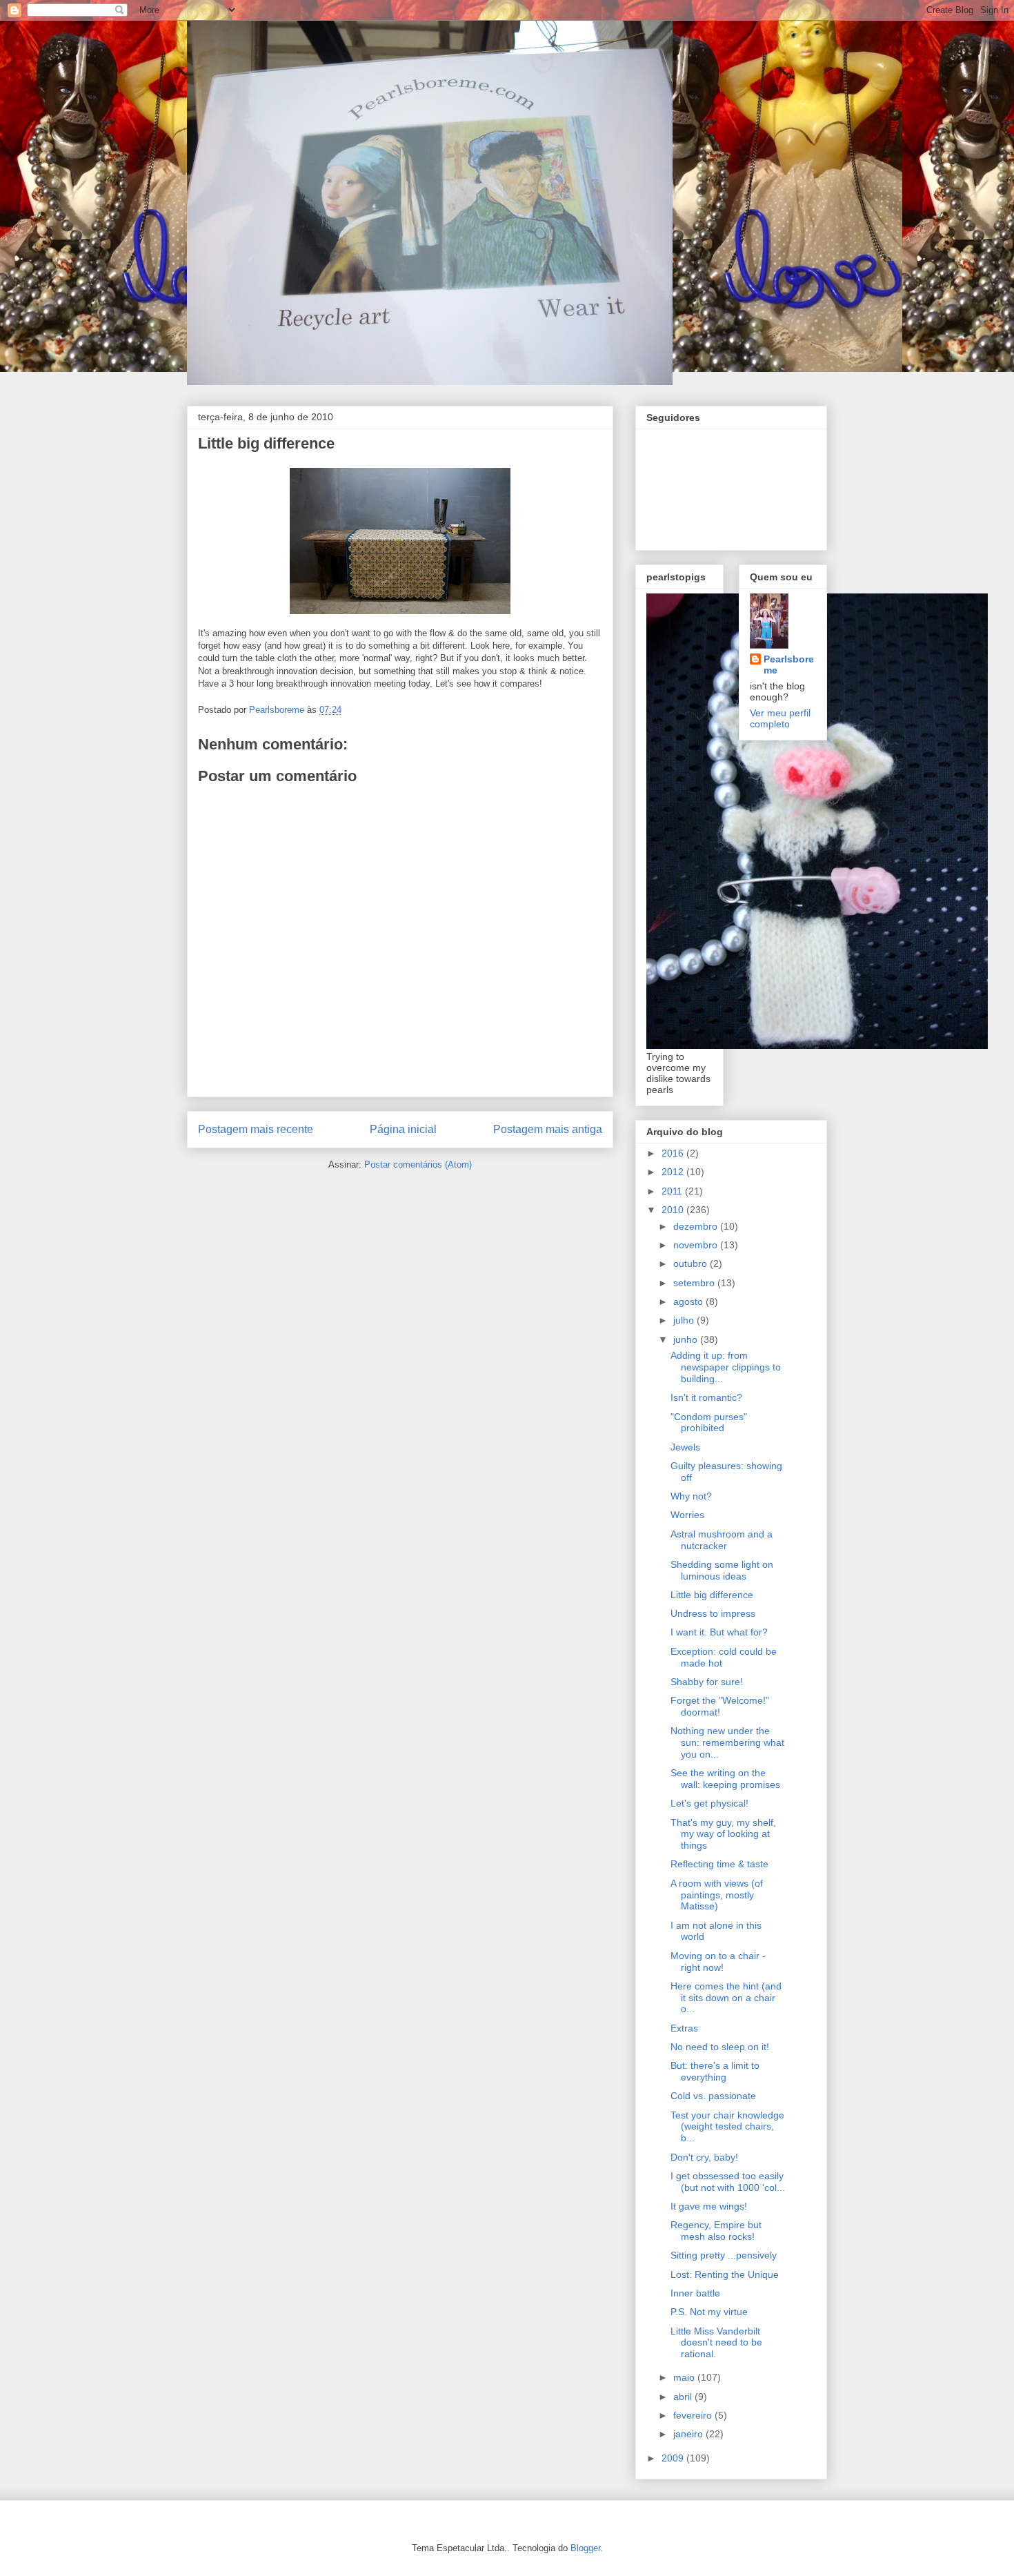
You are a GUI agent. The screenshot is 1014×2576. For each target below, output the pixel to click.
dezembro (697, 1226)
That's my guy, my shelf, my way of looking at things (723, 1834)
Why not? (691, 1496)
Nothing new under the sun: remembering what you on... (727, 1742)
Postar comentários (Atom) (418, 1164)
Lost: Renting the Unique (725, 2274)
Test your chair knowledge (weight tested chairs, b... (727, 2127)
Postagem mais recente (256, 1129)
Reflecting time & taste (719, 1864)
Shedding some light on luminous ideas (722, 1570)
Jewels (685, 1447)
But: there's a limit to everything (715, 2071)
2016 (674, 1153)
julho (685, 1320)
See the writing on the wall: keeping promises (725, 1779)
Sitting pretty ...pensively (724, 2255)
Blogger (585, 2548)
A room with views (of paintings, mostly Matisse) (717, 1895)
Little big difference (712, 1595)
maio (685, 2377)
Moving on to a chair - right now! (718, 1962)
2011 (673, 1191)
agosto (689, 1301)
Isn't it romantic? (706, 1397)
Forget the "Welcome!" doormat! (720, 1706)
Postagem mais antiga (548, 1129)
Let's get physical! (709, 1803)
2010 (674, 1210)
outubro (692, 1264)
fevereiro (694, 2415)
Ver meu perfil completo (780, 718)
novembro (697, 1245)
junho (687, 1339)
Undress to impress (713, 1613)
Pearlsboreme (789, 665)
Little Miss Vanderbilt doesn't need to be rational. (716, 2343)
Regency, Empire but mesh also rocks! (716, 2231)
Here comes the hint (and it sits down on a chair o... (726, 1998)
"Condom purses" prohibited (709, 1423)
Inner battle (695, 2293)
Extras (684, 2028)
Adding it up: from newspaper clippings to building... (726, 1367)
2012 (674, 1172)
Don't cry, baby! (704, 2157)
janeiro (689, 2434)
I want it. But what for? (719, 1632)
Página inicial (403, 1129)
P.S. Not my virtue (709, 2312)
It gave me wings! (709, 2206)
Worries (687, 1515)
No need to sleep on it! (720, 2047)
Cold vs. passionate (713, 2096)
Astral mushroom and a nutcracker (722, 1540)
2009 (674, 2458)
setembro (695, 1283)
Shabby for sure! (707, 1682)
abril (684, 2397)
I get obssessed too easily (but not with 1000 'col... (728, 2182)
